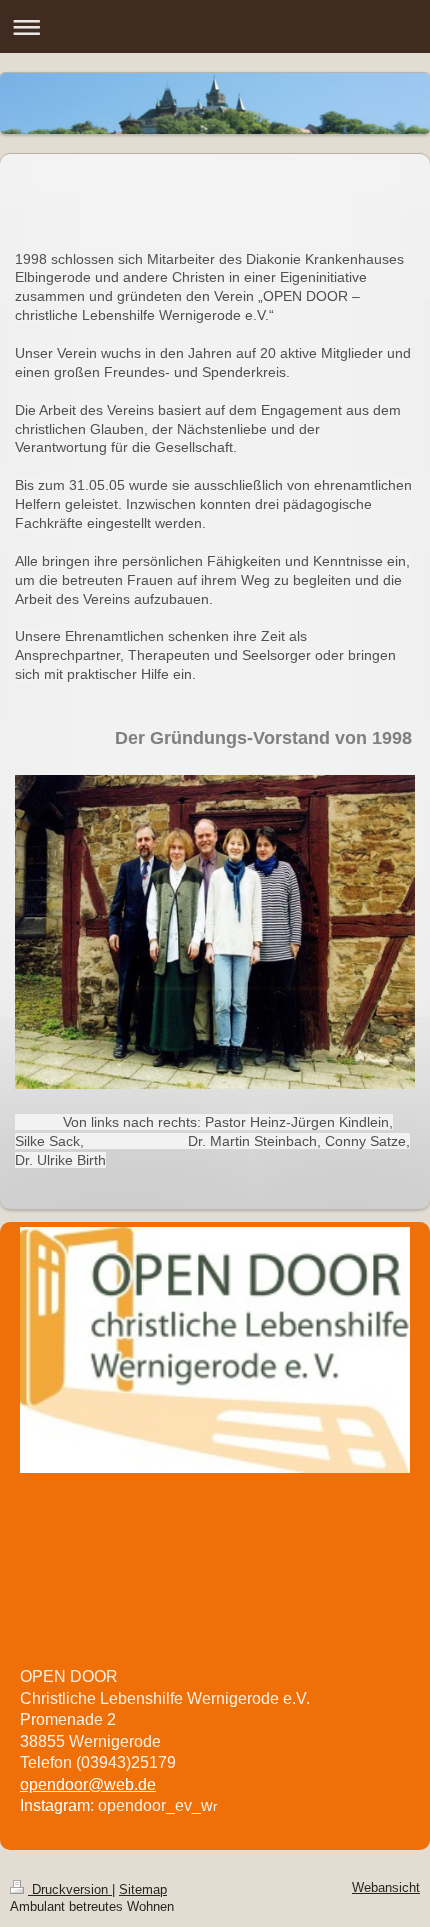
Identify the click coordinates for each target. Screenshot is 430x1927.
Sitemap (143, 1890)
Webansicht (386, 1888)
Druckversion (70, 1890)
